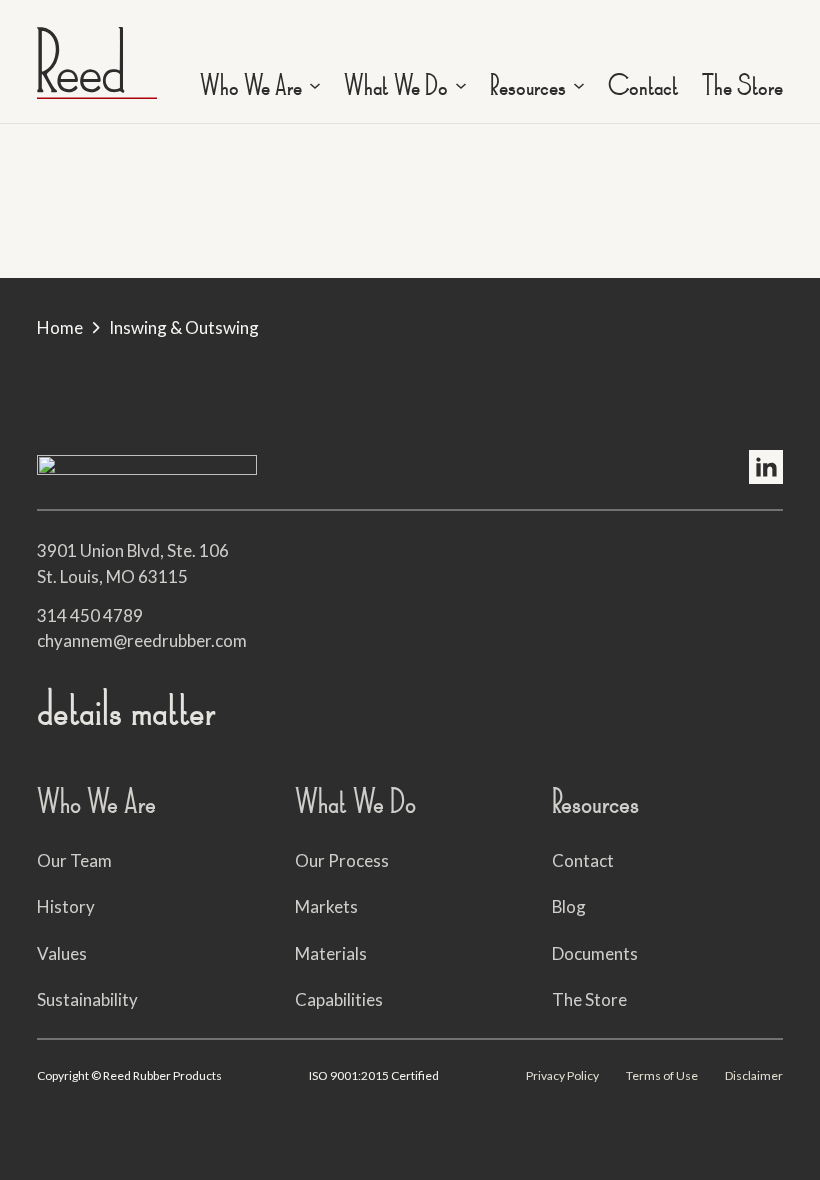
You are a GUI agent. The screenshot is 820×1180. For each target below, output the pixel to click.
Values (62, 953)
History (66, 906)
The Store (742, 86)
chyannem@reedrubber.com (142, 640)
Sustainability (87, 999)
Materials (331, 953)
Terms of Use (662, 1075)
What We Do (396, 86)
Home (60, 327)
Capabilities (339, 999)
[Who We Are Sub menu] (315, 86)
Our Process (342, 860)
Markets (326, 906)
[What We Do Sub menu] (461, 86)
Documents (595, 953)
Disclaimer (754, 1075)
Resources (528, 86)
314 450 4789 (90, 615)
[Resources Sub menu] (579, 86)
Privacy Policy (562, 1075)
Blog (569, 906)
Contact (643, 86)
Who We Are (251, 86)
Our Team (74, 860)
